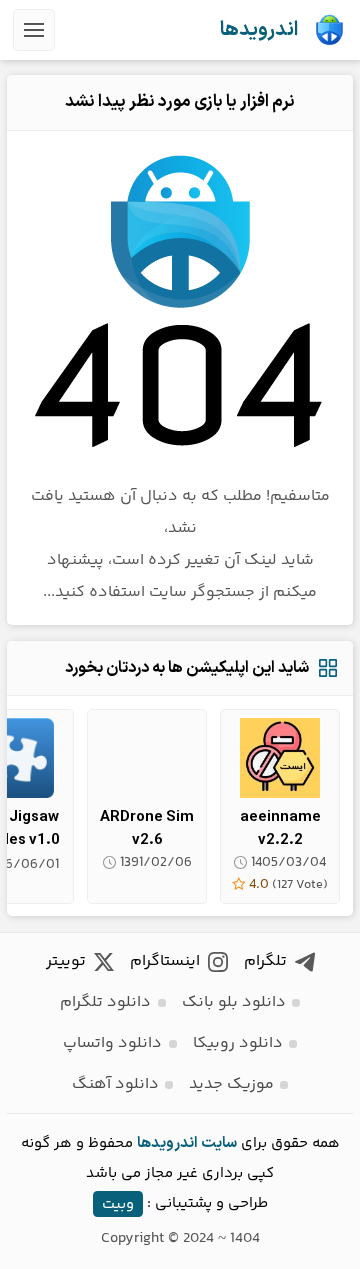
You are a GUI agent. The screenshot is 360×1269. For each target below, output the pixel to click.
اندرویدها (259, 30)
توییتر (66, 961)
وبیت (118, 1203)
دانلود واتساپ (112, 1043)
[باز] (34, 30)
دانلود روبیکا (238, 1043)
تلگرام (265, 961)
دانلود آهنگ (115, 1084)
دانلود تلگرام (105, 1002)
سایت (219, 1143)
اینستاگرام (165, 961)
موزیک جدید (231, 1084)
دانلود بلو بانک (234, 1002)
